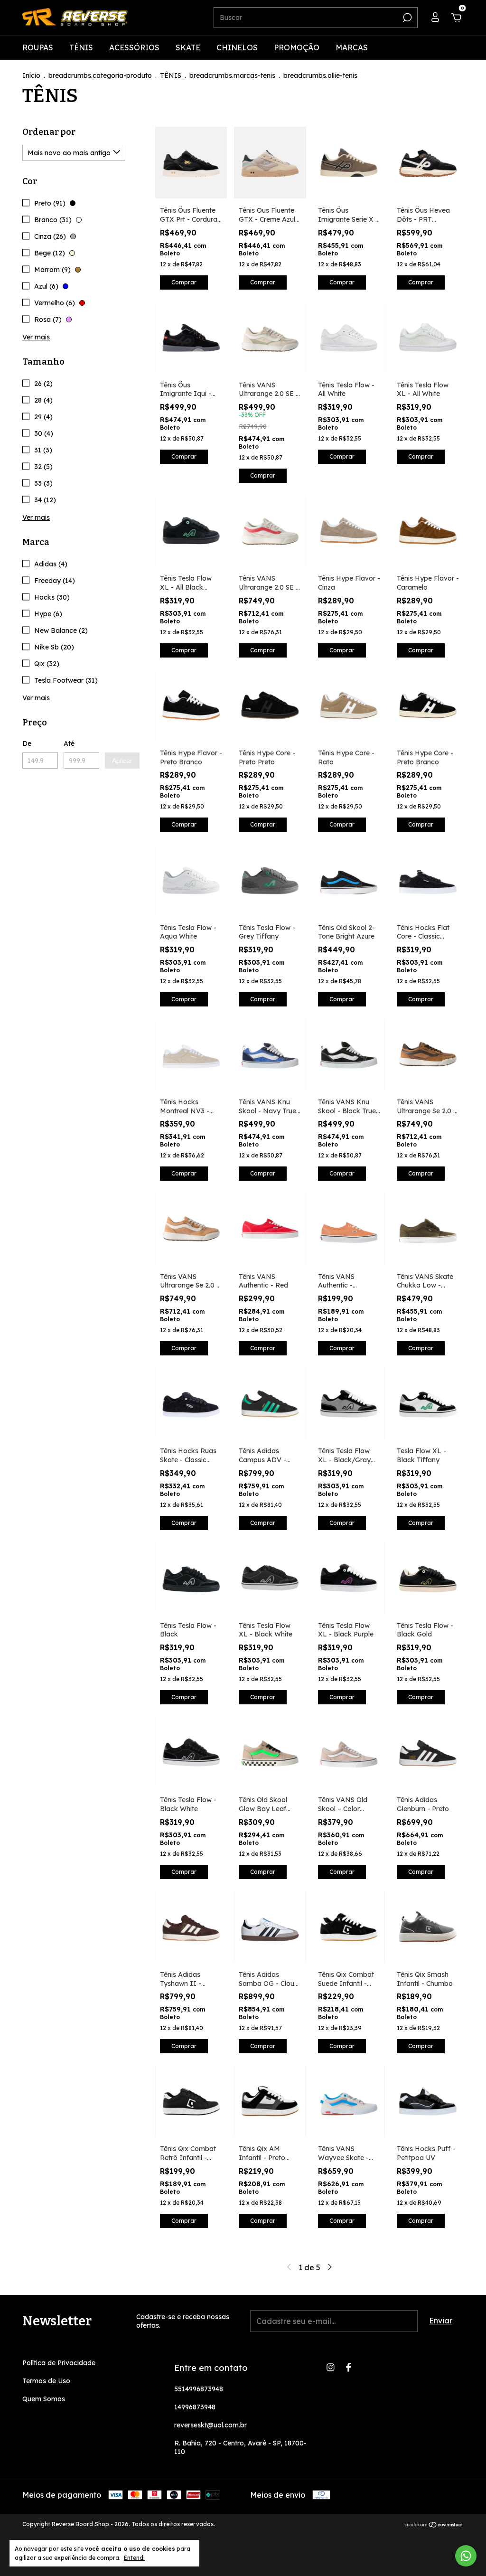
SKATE (188, 47)
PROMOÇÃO (297, 47)
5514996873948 (199, 2389)
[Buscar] (407, 18)
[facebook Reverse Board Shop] (349, 2367)
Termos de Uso (46, 2381)
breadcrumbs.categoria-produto (100, 75)
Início (31, 75)
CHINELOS (237, 47)
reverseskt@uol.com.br (210, 2425)
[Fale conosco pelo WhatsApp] (466, 2556)
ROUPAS (38, 47)
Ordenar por (49, 132)
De (27, 743)
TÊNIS (81, 47)
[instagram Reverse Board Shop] (331, 2367)
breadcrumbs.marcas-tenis (232, 75)
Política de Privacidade (59, 2363)
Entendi (134, 2558)
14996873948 (195, 2407)
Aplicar (122, 761)
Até (69, 743)
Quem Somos (44, 2399)
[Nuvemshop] (434, 2525)
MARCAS (352, 47)
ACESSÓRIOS (134, 47)
